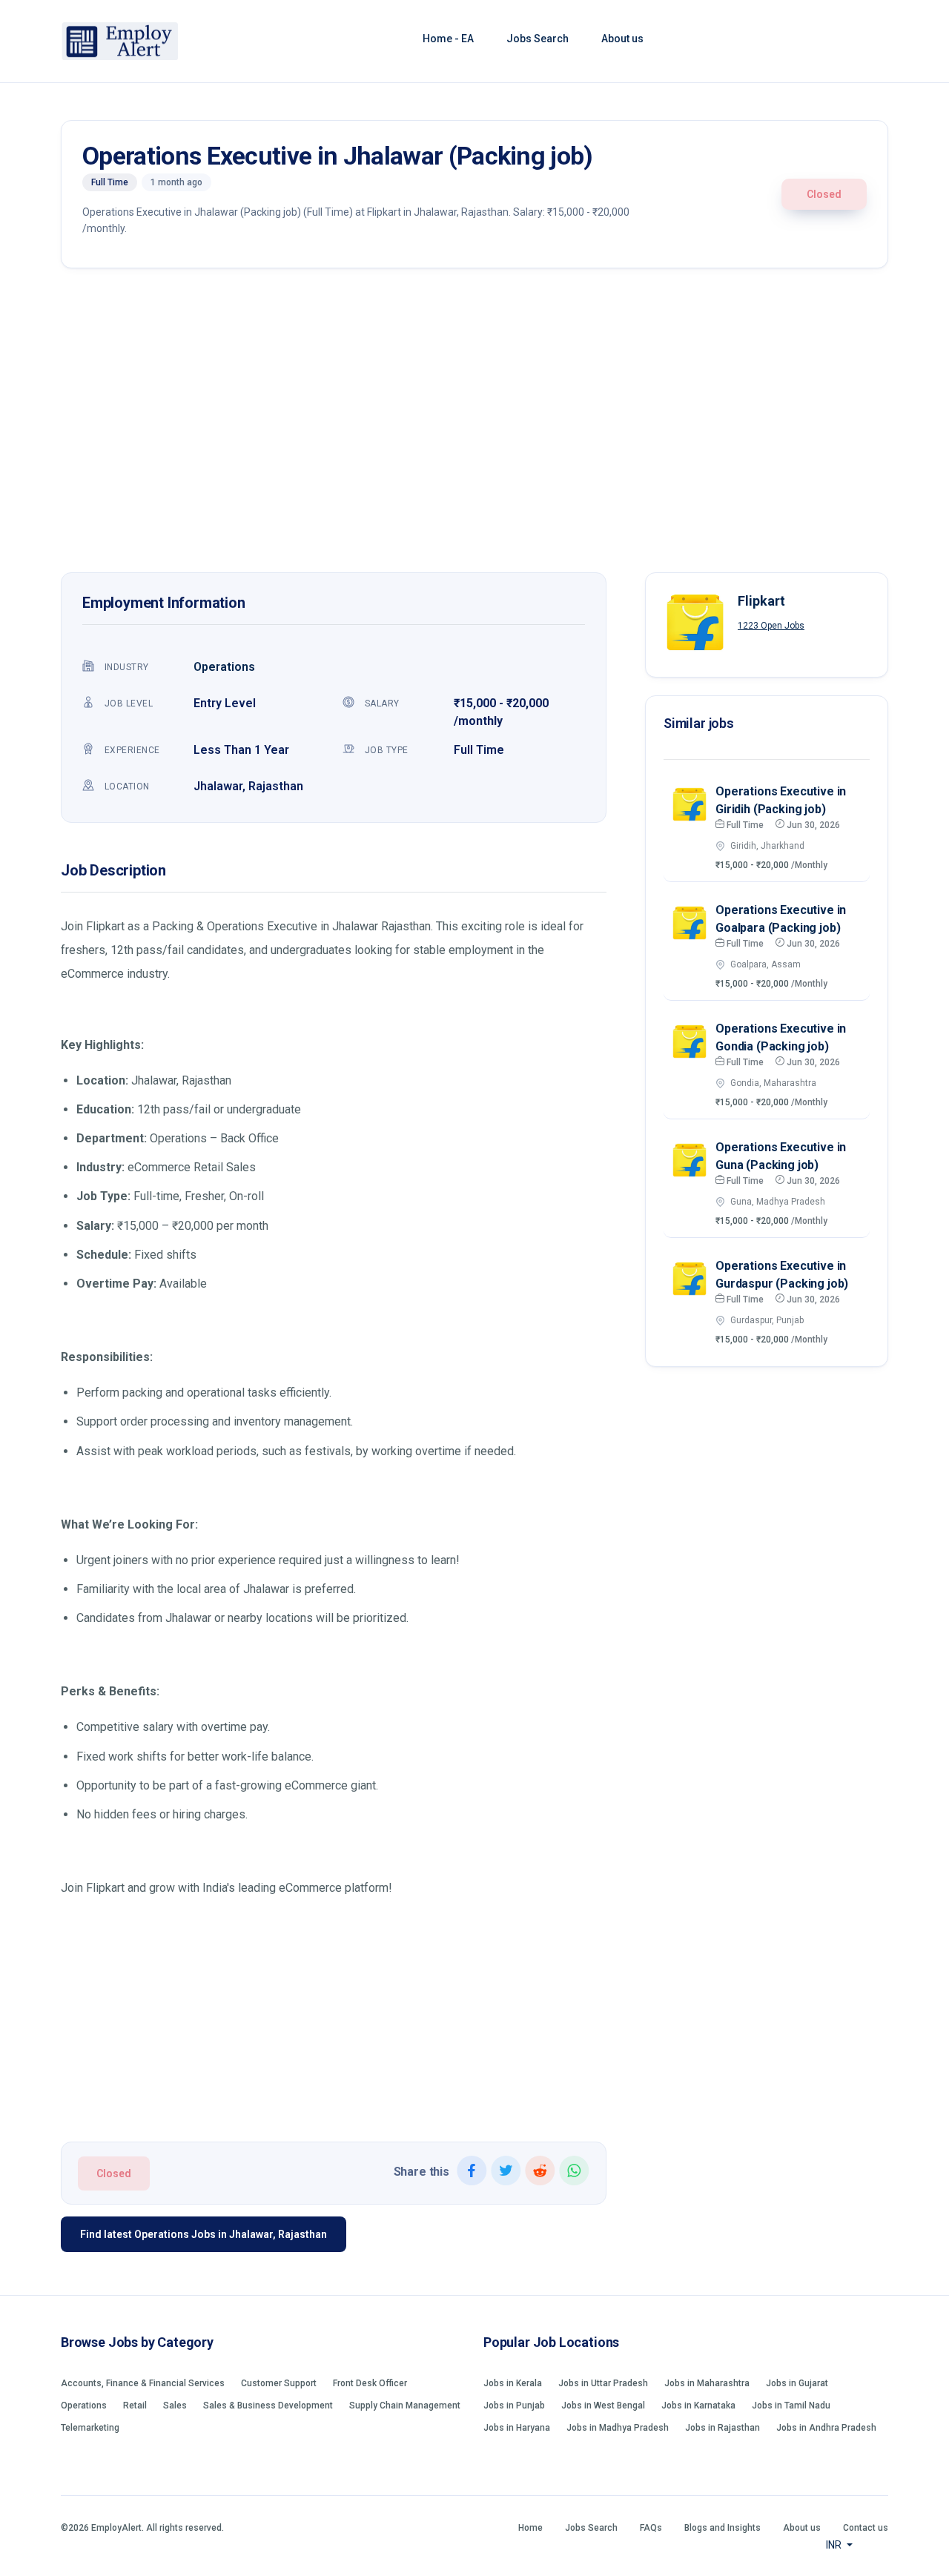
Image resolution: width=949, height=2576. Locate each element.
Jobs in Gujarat (797, 2383)
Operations (224, 667)
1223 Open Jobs (771, 626)
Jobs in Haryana (517, 2428)
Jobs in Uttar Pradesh (603, 2383)
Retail (135, 2406)
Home (530, 2528)
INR (835, 2545)
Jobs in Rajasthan (723, 2428)
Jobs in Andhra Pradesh (826, 2428)
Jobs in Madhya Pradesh (618, 2428)
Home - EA (448, 39)
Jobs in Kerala (513, 2383)
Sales (175, 2406)
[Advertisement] (474, 424)
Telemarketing (90, 2428)
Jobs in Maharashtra (707, 2383)
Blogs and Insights (723, 2528)
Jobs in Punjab (514, 2406)
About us (622, 39)
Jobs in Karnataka (698, 2406)
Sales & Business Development (268, 2406)
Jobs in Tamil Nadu (791, 2406)
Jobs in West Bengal (603, 2406)
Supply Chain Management (405, 2406)
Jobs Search (538, 39)
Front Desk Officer (370, 2383)
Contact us (866, 2528)
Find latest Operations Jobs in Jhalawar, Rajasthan (204, 2234)
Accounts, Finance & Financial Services (143, 2383)
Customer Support (279, 2383)
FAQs (651, 2528)
